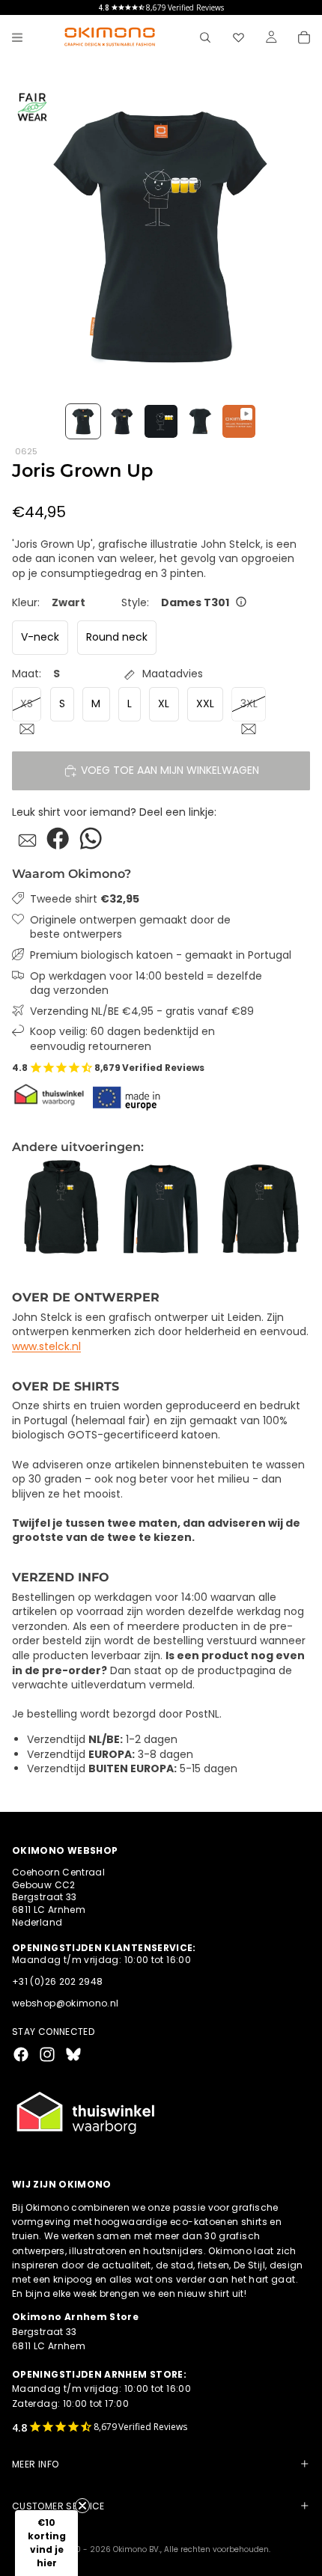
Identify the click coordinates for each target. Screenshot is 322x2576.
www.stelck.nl (46, 1346)
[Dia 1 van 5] (83, 421)
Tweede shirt (85, 899)
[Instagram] (47, 2054)
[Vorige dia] (28, 1209)
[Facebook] (21, 2054)
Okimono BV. (137, 2549)
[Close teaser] (82, 2506)
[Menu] (17, 37)
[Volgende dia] (294, 1209)
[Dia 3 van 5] (161, 421)
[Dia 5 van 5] (239, 421)
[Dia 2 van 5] (122, 421)
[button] (46, 2543)
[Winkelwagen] (304, 37)
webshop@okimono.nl (65, 2003)
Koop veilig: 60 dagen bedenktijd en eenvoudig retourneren (122, 1039)
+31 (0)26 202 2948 (57, 1982)
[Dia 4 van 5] (200, 421)
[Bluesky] (73, 2054)
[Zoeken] (205, 37)
